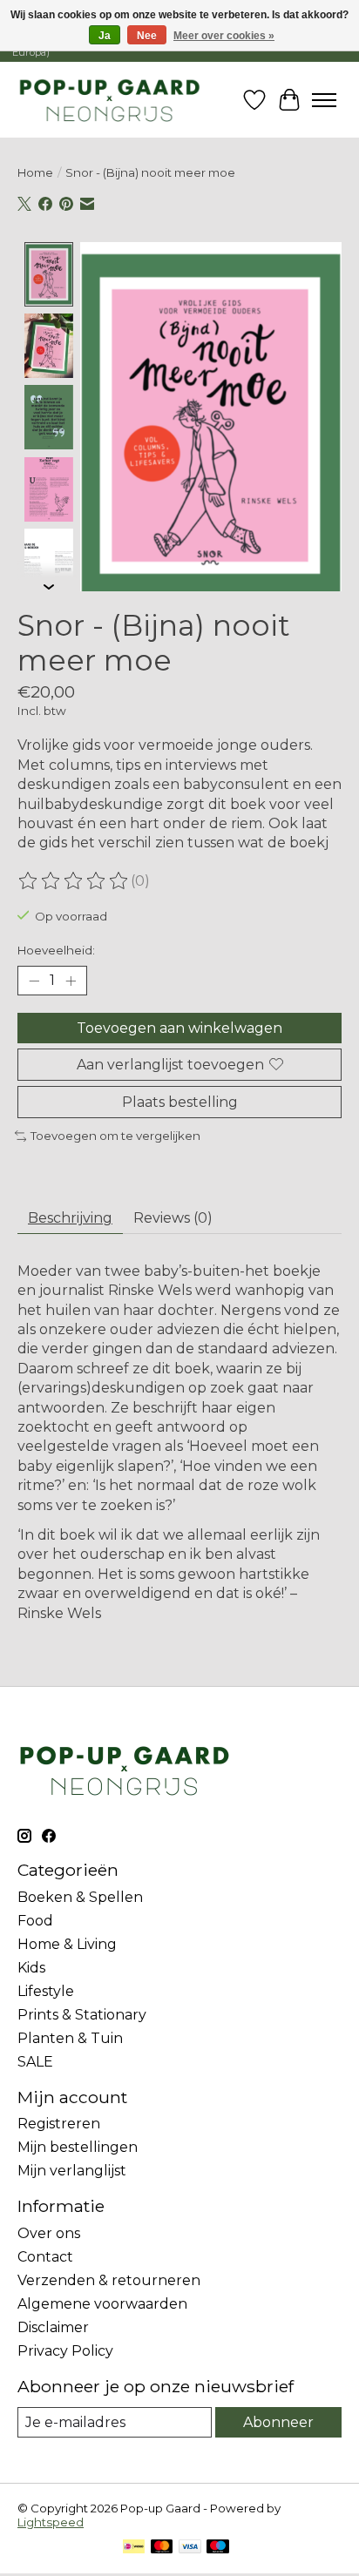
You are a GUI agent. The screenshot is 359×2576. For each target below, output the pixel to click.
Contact (45, 2257)
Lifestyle (46, 1991)
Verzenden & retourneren (109, 2280)
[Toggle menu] (324, 100)
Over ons (49, 2233)
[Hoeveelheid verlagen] (34, 981)
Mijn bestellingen (78, 2147)
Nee (147, 36)
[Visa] (190, 2548)
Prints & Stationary (82, 2015)
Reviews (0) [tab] (173, 1218)
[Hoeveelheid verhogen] (71, 981)
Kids (31, 1968)
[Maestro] (218, 2548)
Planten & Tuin (70, 2038)
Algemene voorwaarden (102, 2304)
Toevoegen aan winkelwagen (179, 1028)
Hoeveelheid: (56, 950)
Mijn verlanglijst (72, 2171)
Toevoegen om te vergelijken (115, 1136)
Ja (105, 36)
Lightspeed (51, 2522)
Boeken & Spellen (80, 1897)
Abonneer (278, 2422)
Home (35, 172)
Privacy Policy (65, 2351)
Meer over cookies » (224, 36)
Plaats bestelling (180, 1102)
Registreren (59, 2124)
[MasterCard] (162, 2548)
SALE (35, 2062)
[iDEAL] (134, 2548)
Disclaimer (53, 2327)
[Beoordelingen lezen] (74, 881)
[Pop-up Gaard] (109, 100)
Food (35, 1921)
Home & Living (67, 1944)
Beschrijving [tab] (70, 1218)
